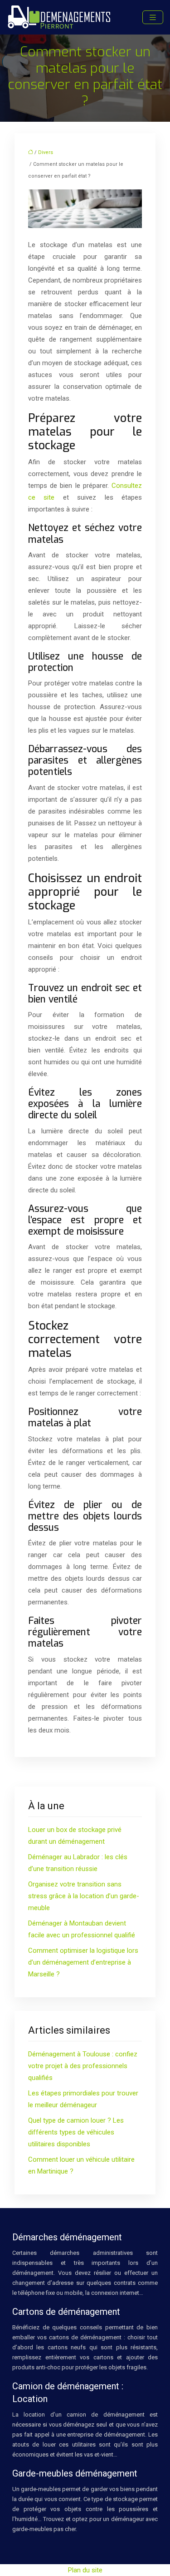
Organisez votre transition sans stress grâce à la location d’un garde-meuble (84, 1896)
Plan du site (85, 2570)
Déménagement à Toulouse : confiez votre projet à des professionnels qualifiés (83, 2066)
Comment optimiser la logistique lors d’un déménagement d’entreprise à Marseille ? (83, 1962)
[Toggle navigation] (153, 17)
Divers (46, 152)
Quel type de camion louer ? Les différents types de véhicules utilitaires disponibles (76, 2132)
